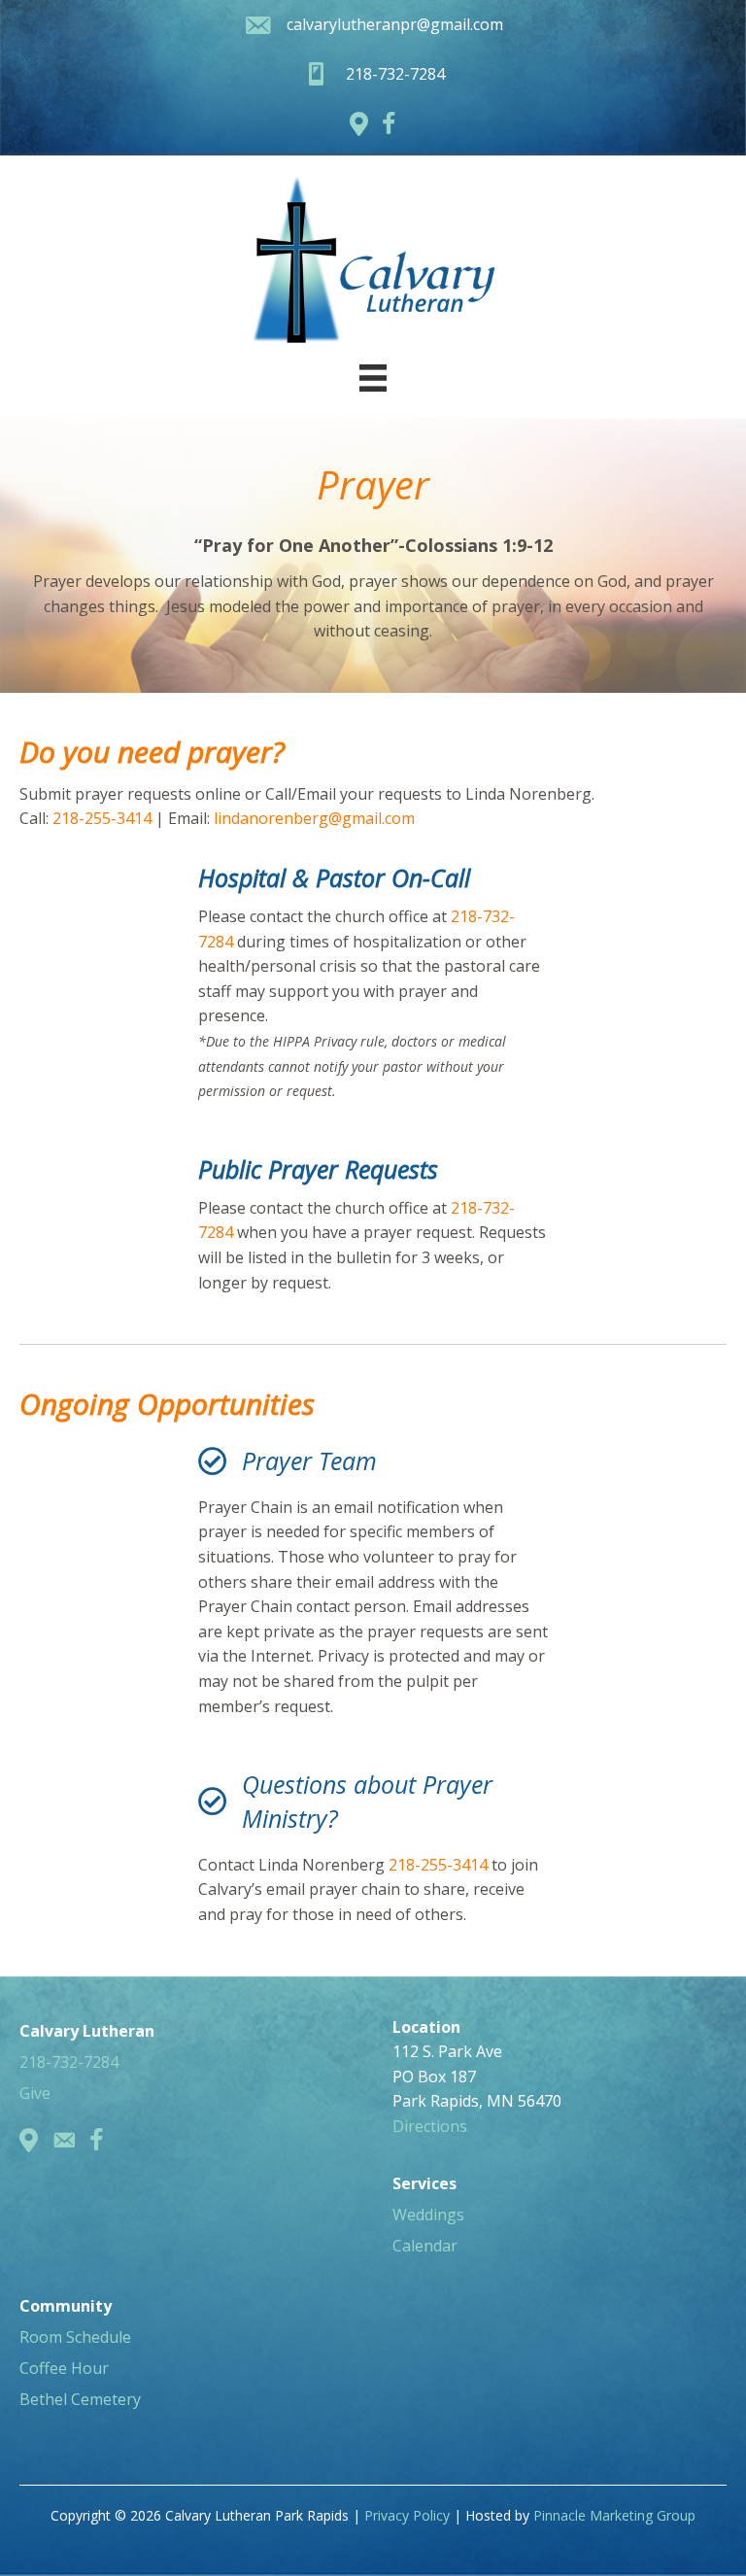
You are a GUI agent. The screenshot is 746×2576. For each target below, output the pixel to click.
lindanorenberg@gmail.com (314, 818)
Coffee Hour (64, 2368)
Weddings (428, 2215)
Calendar (425, 2246)
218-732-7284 (69, 2062)
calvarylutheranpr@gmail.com (395, 24)
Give (35, 2093)
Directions (430, 2126)
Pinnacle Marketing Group (614, 2515)
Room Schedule (75, 2337)
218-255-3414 (104, 818)
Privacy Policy (407, 2515)
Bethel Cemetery (80, 2399)
